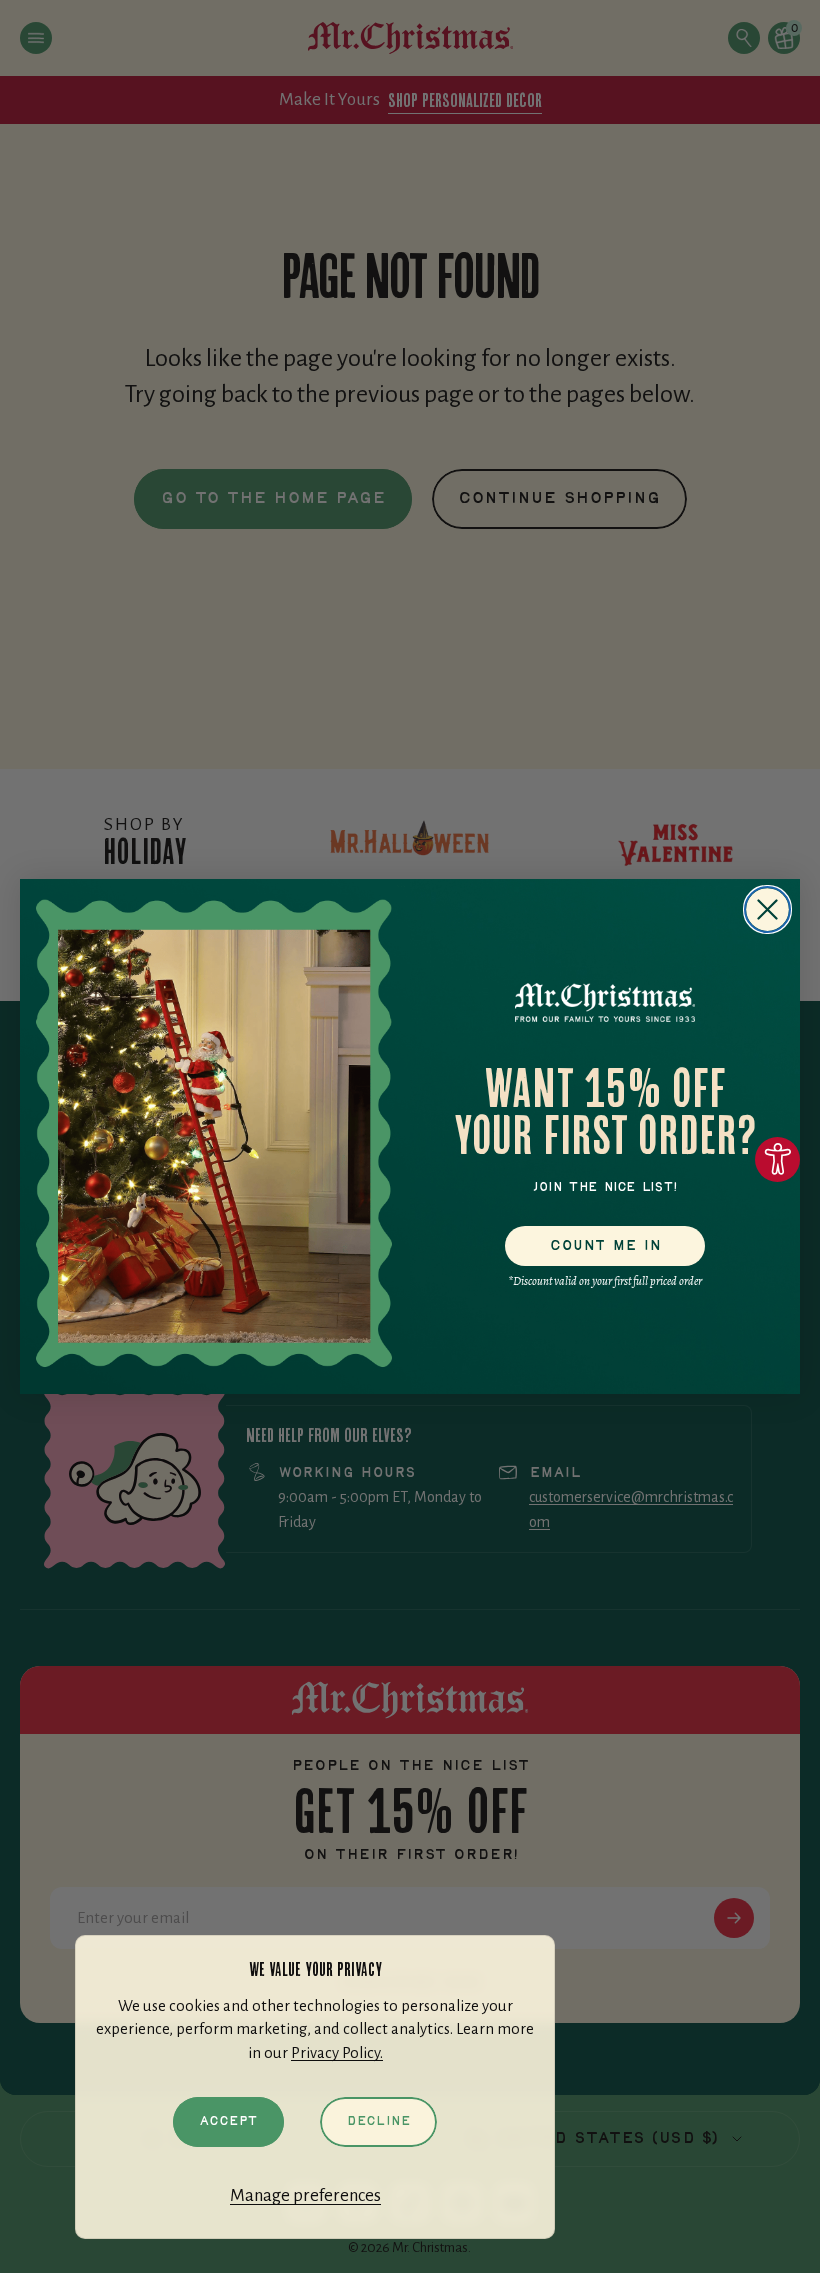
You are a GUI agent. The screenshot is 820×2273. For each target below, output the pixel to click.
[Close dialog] (767, 909)
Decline (378, 2121)
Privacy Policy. (337, 2053)
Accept (228, 2121)
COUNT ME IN (605, 1246)
